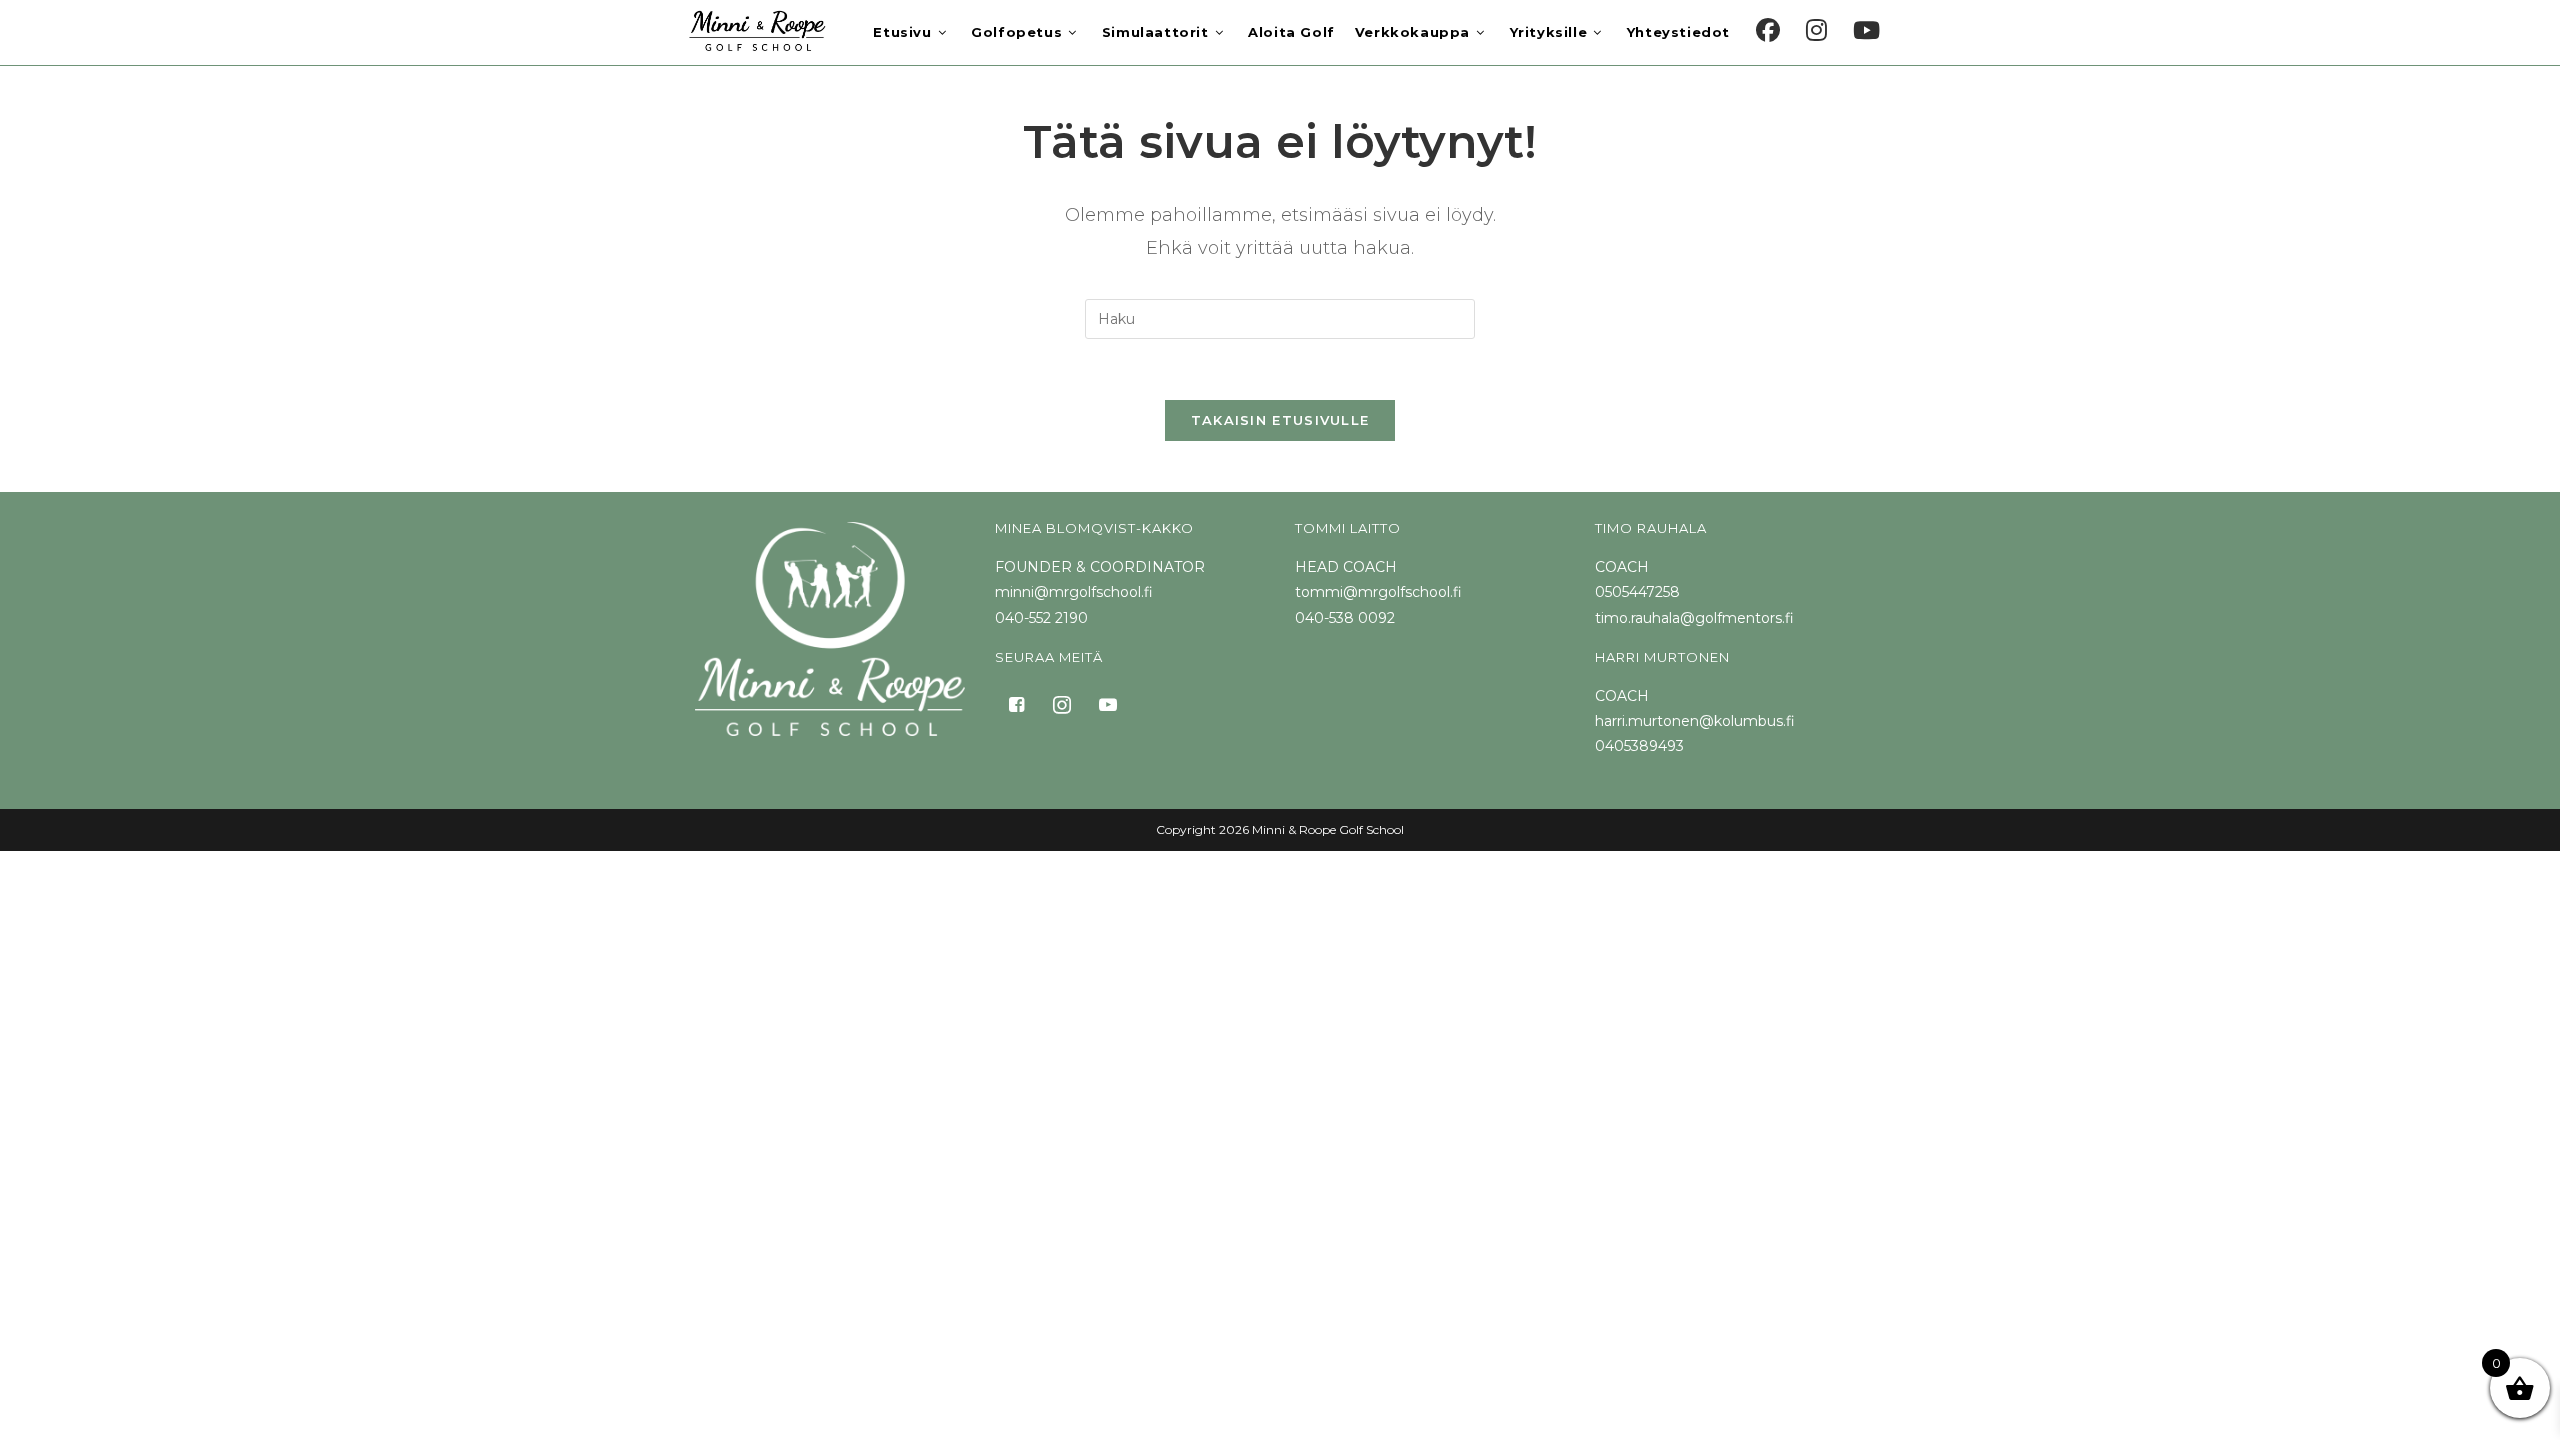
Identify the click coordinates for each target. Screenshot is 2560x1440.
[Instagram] (1062, 703)
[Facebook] (1016, 703)
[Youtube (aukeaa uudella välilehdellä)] (1866, 30)
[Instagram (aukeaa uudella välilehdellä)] (1816, 30)
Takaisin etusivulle (1280, 420)
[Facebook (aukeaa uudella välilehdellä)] (1768, 30)
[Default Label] (1108, 703)
